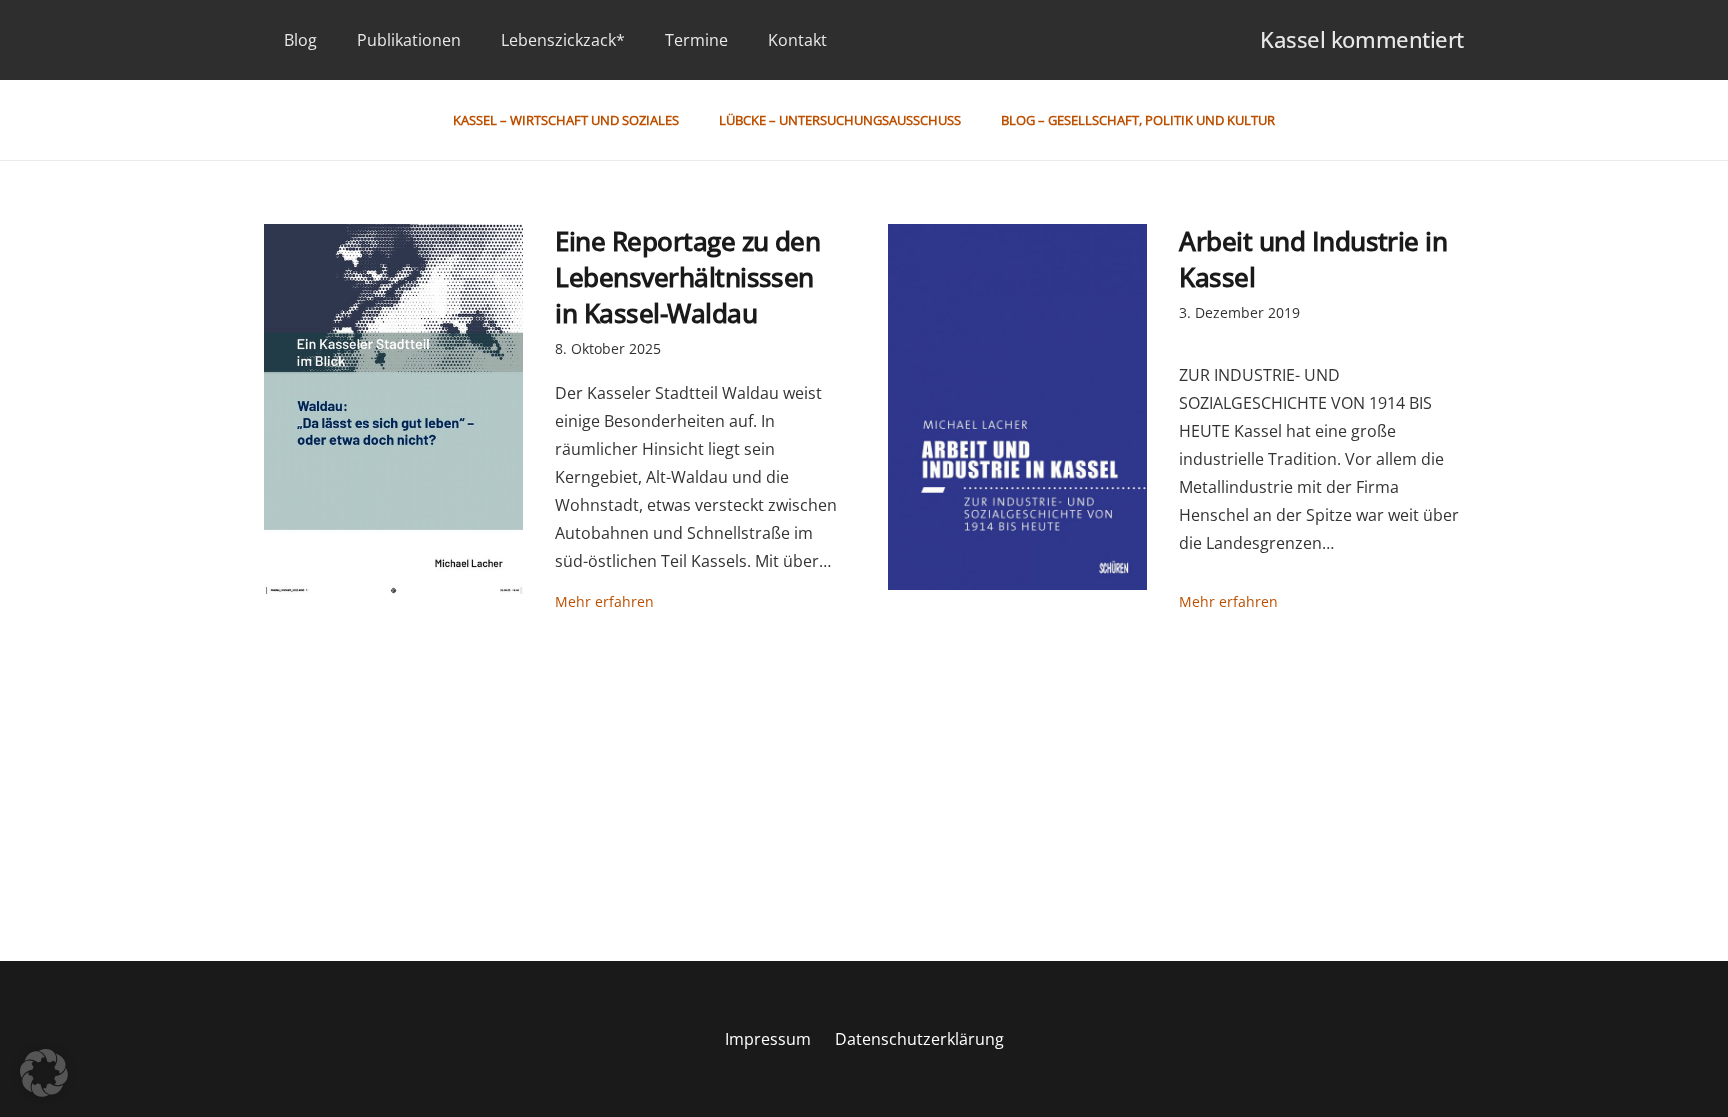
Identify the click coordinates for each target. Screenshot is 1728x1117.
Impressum (768, 1039)
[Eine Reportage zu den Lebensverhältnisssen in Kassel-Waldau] (393, 409)
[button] (44, 1073)
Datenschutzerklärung (919, 1039)
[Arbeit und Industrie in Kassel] (1017, 407)
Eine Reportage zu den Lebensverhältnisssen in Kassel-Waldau (687, 277)
